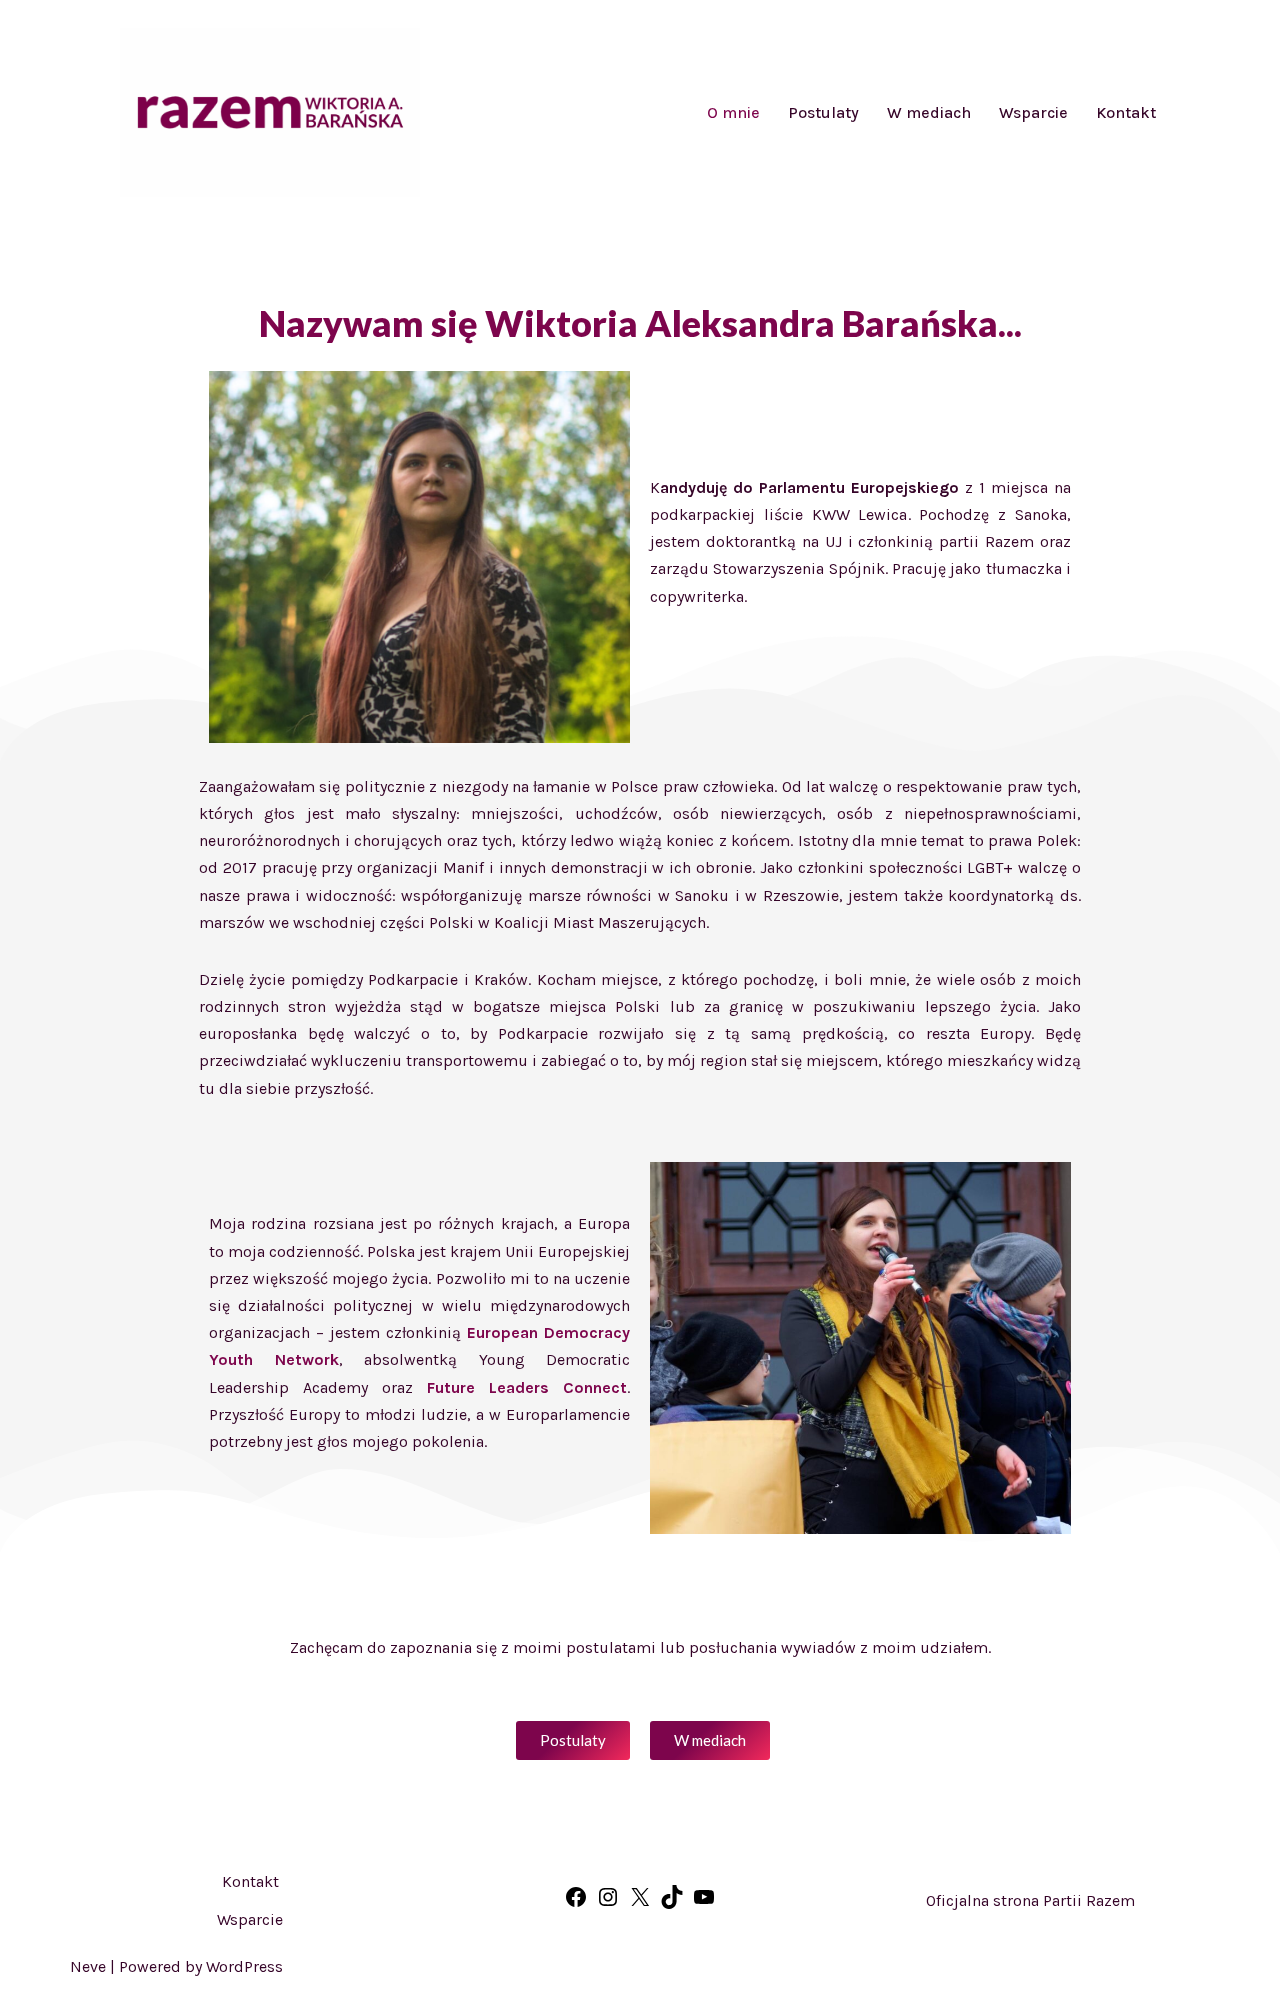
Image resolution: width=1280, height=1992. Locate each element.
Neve (88, 1966)
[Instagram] (608, 1903)
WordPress (244, 1966)
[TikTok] (672, 1903)
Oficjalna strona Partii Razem (1030, 1900)
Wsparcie (1033, 112)
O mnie (733, 112)
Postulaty (823, 112)
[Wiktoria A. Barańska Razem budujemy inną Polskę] (270, 112)
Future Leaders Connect (527, 1387)
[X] (640, 1903)
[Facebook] (576, 1903)
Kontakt (1126, 112)
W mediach (929, 112)
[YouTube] (704, 1903)
